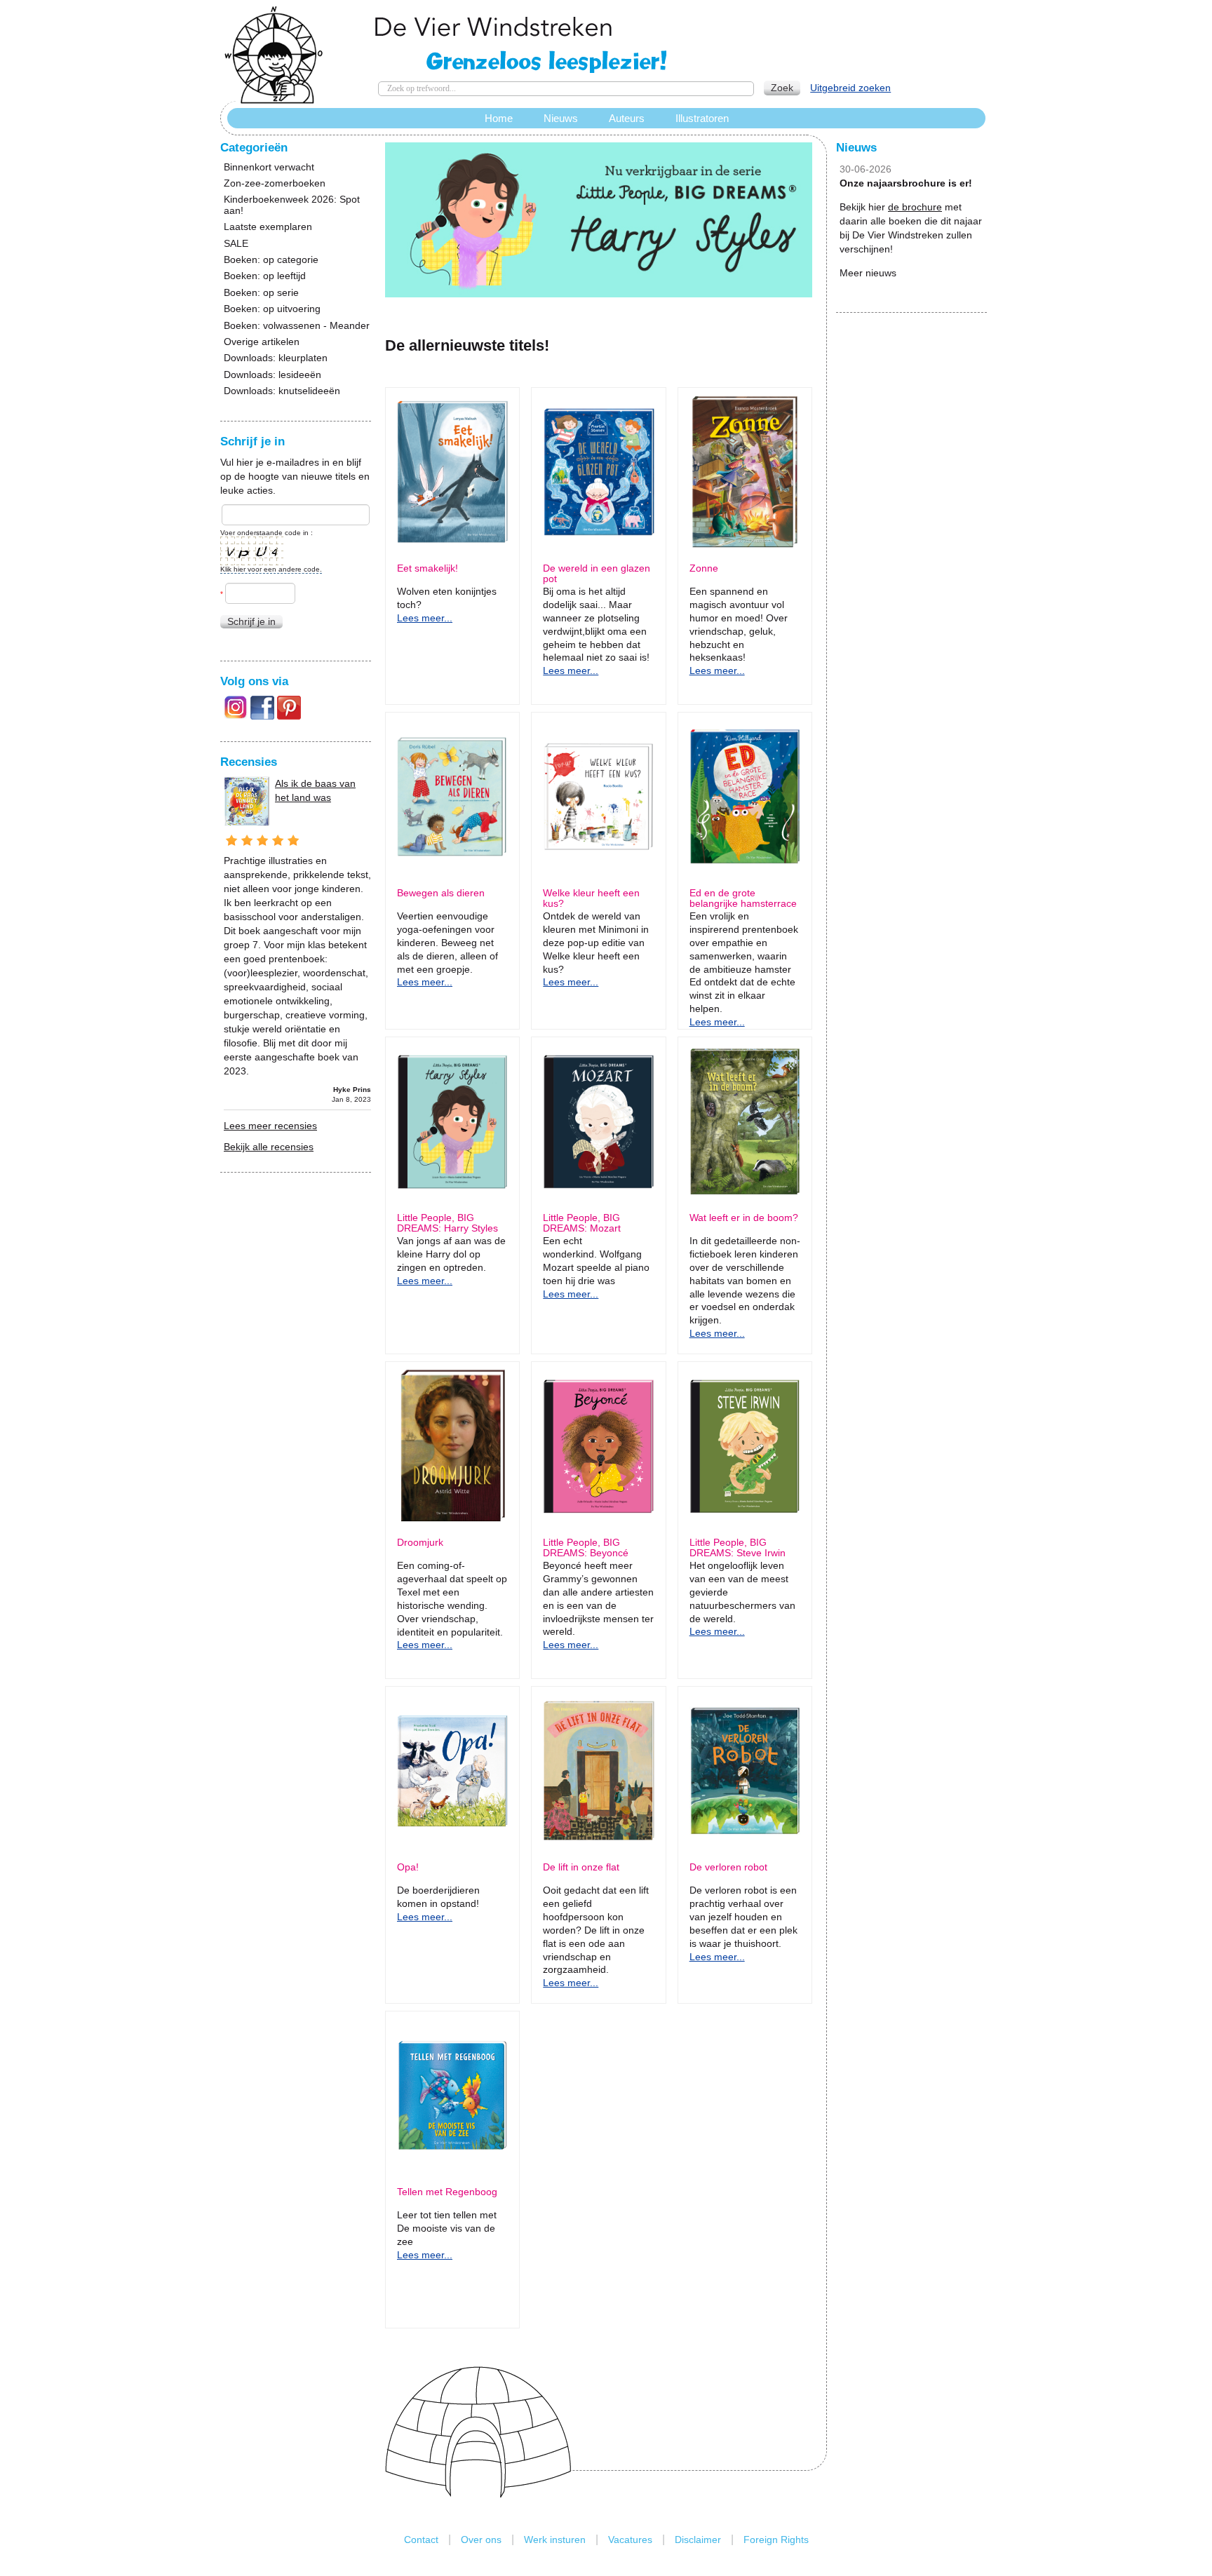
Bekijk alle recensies (269, 1147)
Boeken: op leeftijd (265, 276)
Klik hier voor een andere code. (271, 569)
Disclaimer (698, 2540)
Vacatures (630, 2540)
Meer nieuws (868, 273)
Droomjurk (420, 1543)
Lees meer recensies (270, 1126)
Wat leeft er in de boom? (744, 1218)
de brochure (915, 207)
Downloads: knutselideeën (282, 391)
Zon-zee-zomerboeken (275, 183)
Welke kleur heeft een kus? (591, 898)
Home (499, 118)
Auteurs (627, 118)
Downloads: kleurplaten (276, 358)
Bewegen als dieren (441, 893)
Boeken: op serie (261, 293)
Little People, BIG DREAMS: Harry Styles (447, 1223)
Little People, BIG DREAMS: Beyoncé (586, 1548)
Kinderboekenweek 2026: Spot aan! (292, 205)
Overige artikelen (262, 342)
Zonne (704, 568)
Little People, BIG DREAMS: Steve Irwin (738, 1548)
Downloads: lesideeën (272, 375)
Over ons (481, 2540)
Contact (421, 2540)
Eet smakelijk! (427, 568)
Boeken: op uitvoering (272, 309)
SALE (236, 244)
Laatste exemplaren (268, 227)
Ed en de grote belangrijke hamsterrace (743, 898)
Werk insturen (555, 2540)
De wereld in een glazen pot (597, 574)
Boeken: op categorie (271, 260)
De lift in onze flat (581, 1867)
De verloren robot (728, 1867)
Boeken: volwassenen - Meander (297, 326)
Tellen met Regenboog (447, 2192)
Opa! (408, 1867)
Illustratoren (702, 118)
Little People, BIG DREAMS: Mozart (582, 1223)
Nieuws (561, 118)
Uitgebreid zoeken (850, 88)
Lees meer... (425, 618)
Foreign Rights (776, 2540)
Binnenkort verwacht (269, 167)
